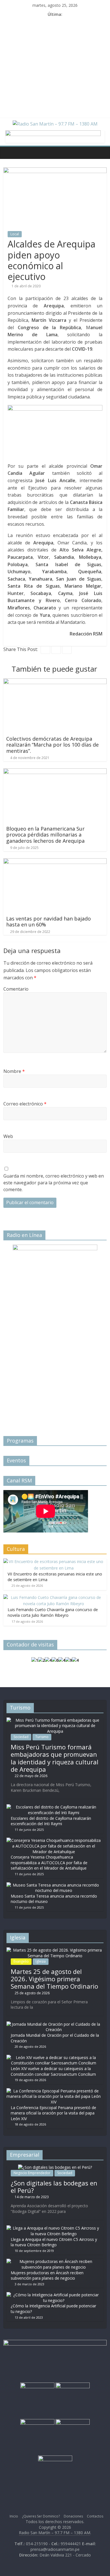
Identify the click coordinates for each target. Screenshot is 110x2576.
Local (15, 234)
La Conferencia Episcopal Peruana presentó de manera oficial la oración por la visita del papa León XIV (53, 2113)
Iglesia (41, 1961)
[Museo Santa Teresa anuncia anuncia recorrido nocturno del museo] (54, 1885)
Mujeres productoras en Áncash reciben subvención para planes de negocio (47, 2276)
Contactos (95, 2516)
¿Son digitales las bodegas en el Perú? (54, 2187)
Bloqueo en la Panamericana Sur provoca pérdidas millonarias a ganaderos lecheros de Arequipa (45, 835)
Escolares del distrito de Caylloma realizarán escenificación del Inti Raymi (51, 1821)
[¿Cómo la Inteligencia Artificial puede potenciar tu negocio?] (54, 2295)
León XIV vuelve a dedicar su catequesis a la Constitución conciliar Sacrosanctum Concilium (53, 2071)
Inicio (14, 2516)
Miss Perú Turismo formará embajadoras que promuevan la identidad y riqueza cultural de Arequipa (55, 1758)
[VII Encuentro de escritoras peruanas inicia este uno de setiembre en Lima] (54, 1561)
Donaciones (73, 2516)
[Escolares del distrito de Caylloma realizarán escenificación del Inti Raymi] (54, 1807)
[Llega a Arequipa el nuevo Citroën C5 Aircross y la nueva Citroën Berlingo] (54, 2228)
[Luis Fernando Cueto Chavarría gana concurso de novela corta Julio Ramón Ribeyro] (54, 1597)
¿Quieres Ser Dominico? (41, 2516)
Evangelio (21, 1961)
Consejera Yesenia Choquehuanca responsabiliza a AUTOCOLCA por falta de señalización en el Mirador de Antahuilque (49, 1863)
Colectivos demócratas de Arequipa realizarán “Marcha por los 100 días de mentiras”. (52, 745)
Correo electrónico (25, 1104)
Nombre (14, 1071)
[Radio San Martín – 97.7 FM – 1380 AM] (9, 153)
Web (8, 1136)
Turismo (42, 1737)
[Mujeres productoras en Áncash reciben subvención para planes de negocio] (54, 2261)
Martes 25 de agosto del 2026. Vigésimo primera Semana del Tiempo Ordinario (54, 1979)
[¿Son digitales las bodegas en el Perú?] (55, 2167)
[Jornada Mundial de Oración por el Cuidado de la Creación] (54, 2024)
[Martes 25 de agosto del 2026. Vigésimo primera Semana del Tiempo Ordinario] (55, 1950)
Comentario (16, 989)
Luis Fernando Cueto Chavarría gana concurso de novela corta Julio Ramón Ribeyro (53, 1612)
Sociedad (21, 1737)
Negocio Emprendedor (32, 2173)
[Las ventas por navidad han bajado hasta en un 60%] (55, 862)
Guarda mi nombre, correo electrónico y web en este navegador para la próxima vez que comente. (54, 1183)
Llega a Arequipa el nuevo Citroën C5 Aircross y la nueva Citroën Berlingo (54, 2242)
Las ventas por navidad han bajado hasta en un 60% (49, 922)
